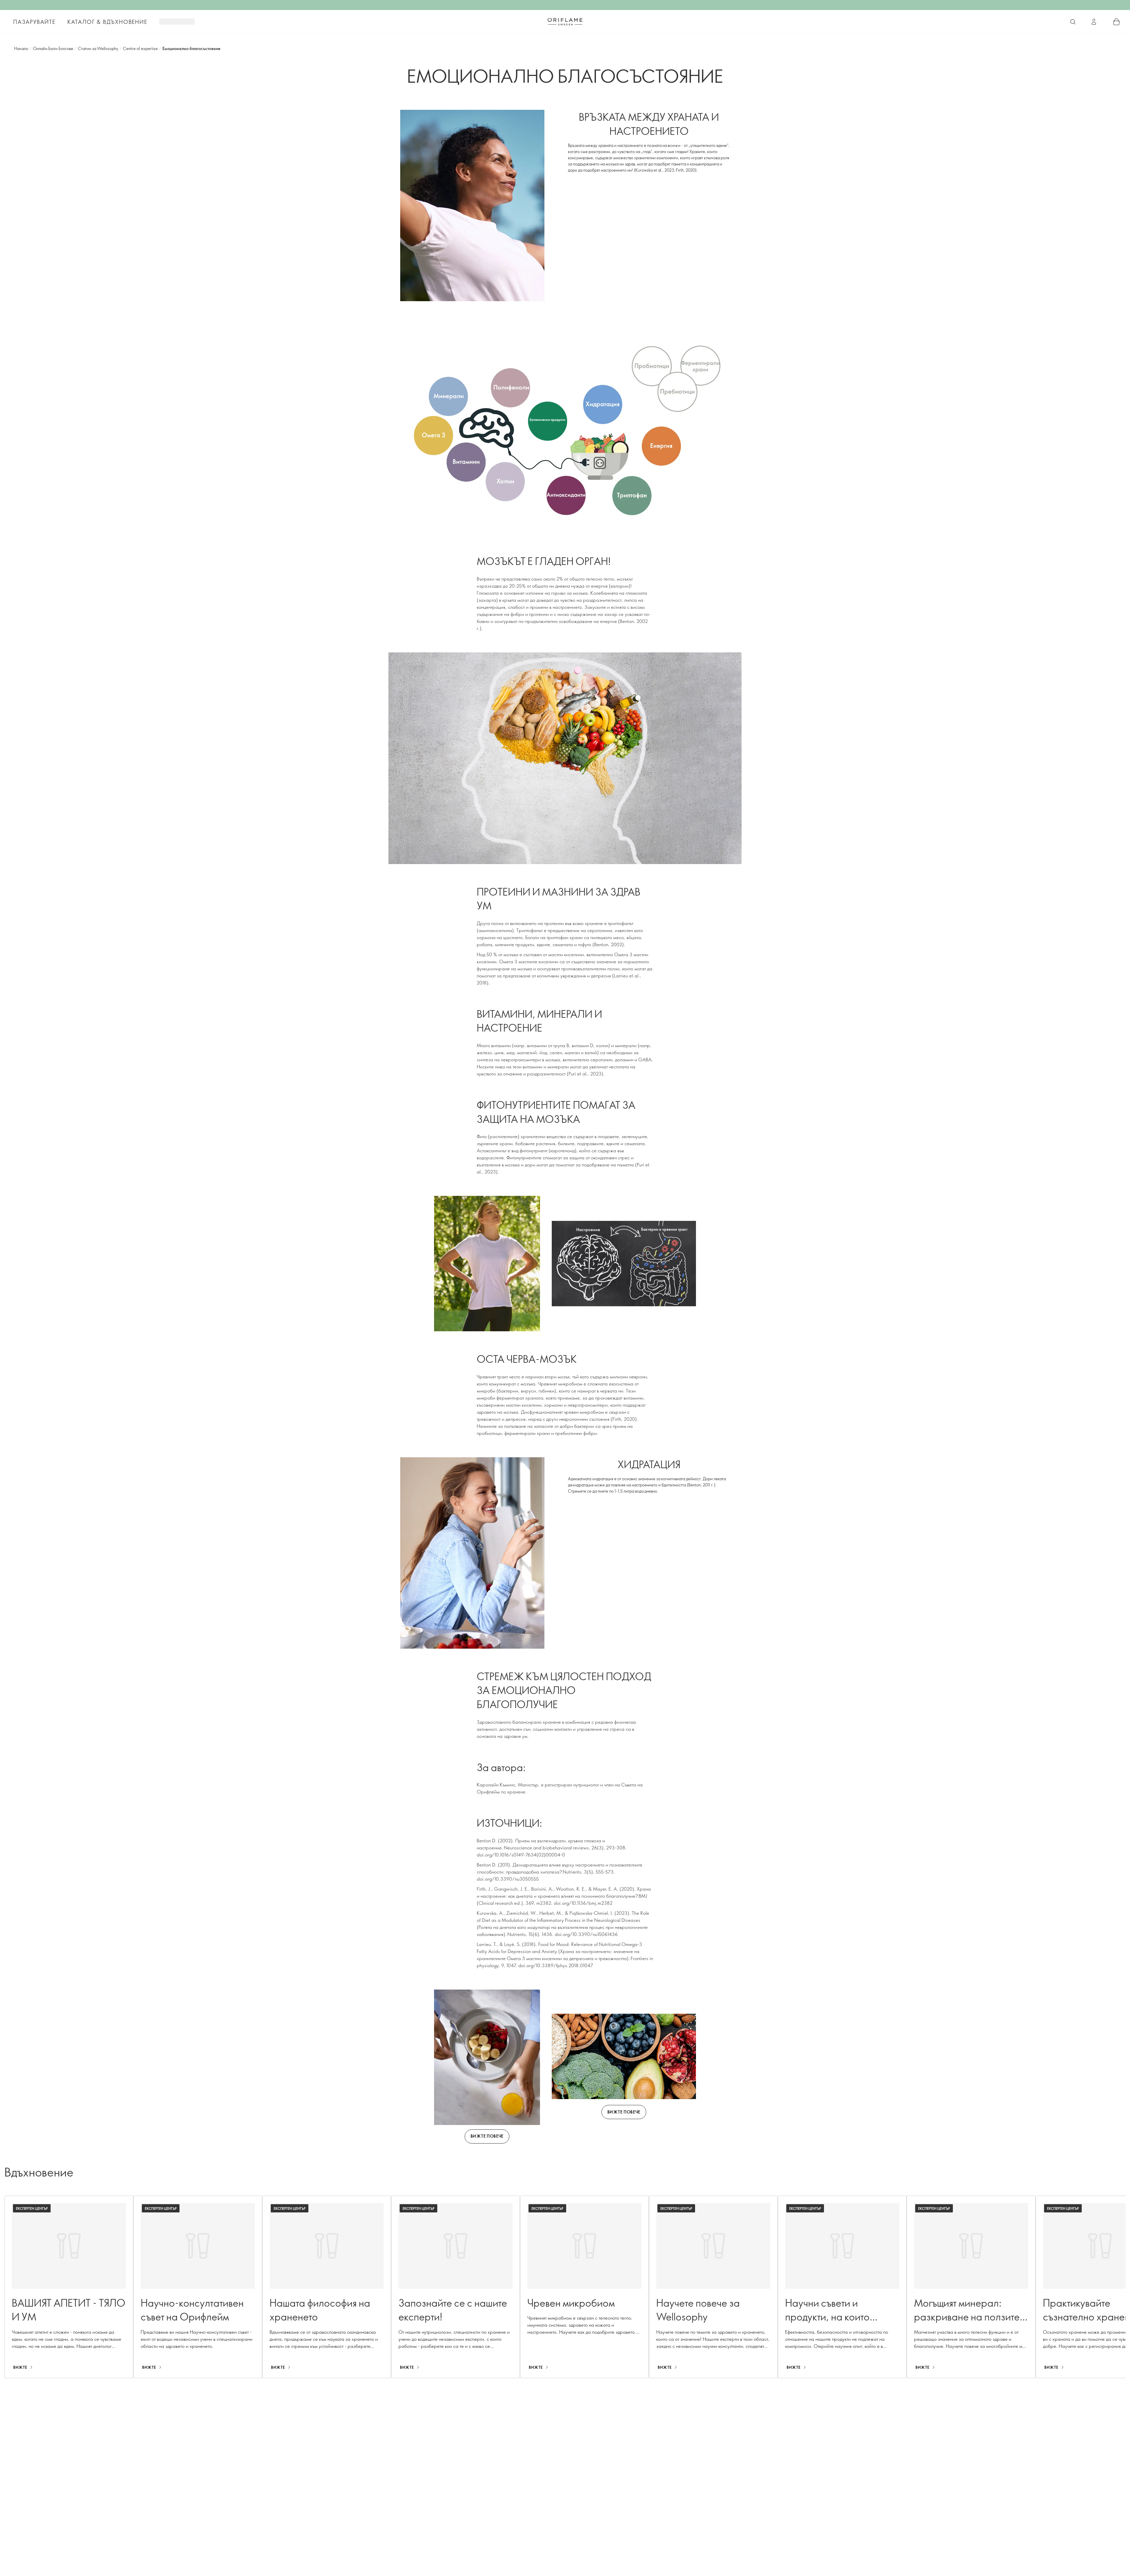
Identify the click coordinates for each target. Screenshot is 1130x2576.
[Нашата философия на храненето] (327, 2287)
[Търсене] (1073, 22)
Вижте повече (487, 2136)
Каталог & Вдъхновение (107, 22)
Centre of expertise (140, 48)
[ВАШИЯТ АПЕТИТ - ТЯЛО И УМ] (69, 2287)
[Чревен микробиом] (584, 2287)
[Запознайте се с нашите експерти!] (456, 2287)
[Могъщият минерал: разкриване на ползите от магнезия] (971, 2287)
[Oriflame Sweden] (565, 21)
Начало (21, 48)
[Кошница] (1116, 22)
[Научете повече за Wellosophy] (713, 2287)
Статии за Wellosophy (98, 48)
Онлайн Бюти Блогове (53, 48)
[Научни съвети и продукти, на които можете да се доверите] (842, 2287)
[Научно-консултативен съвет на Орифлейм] (198, 2287)
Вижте (20, 2367)
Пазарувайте (34, 22)
